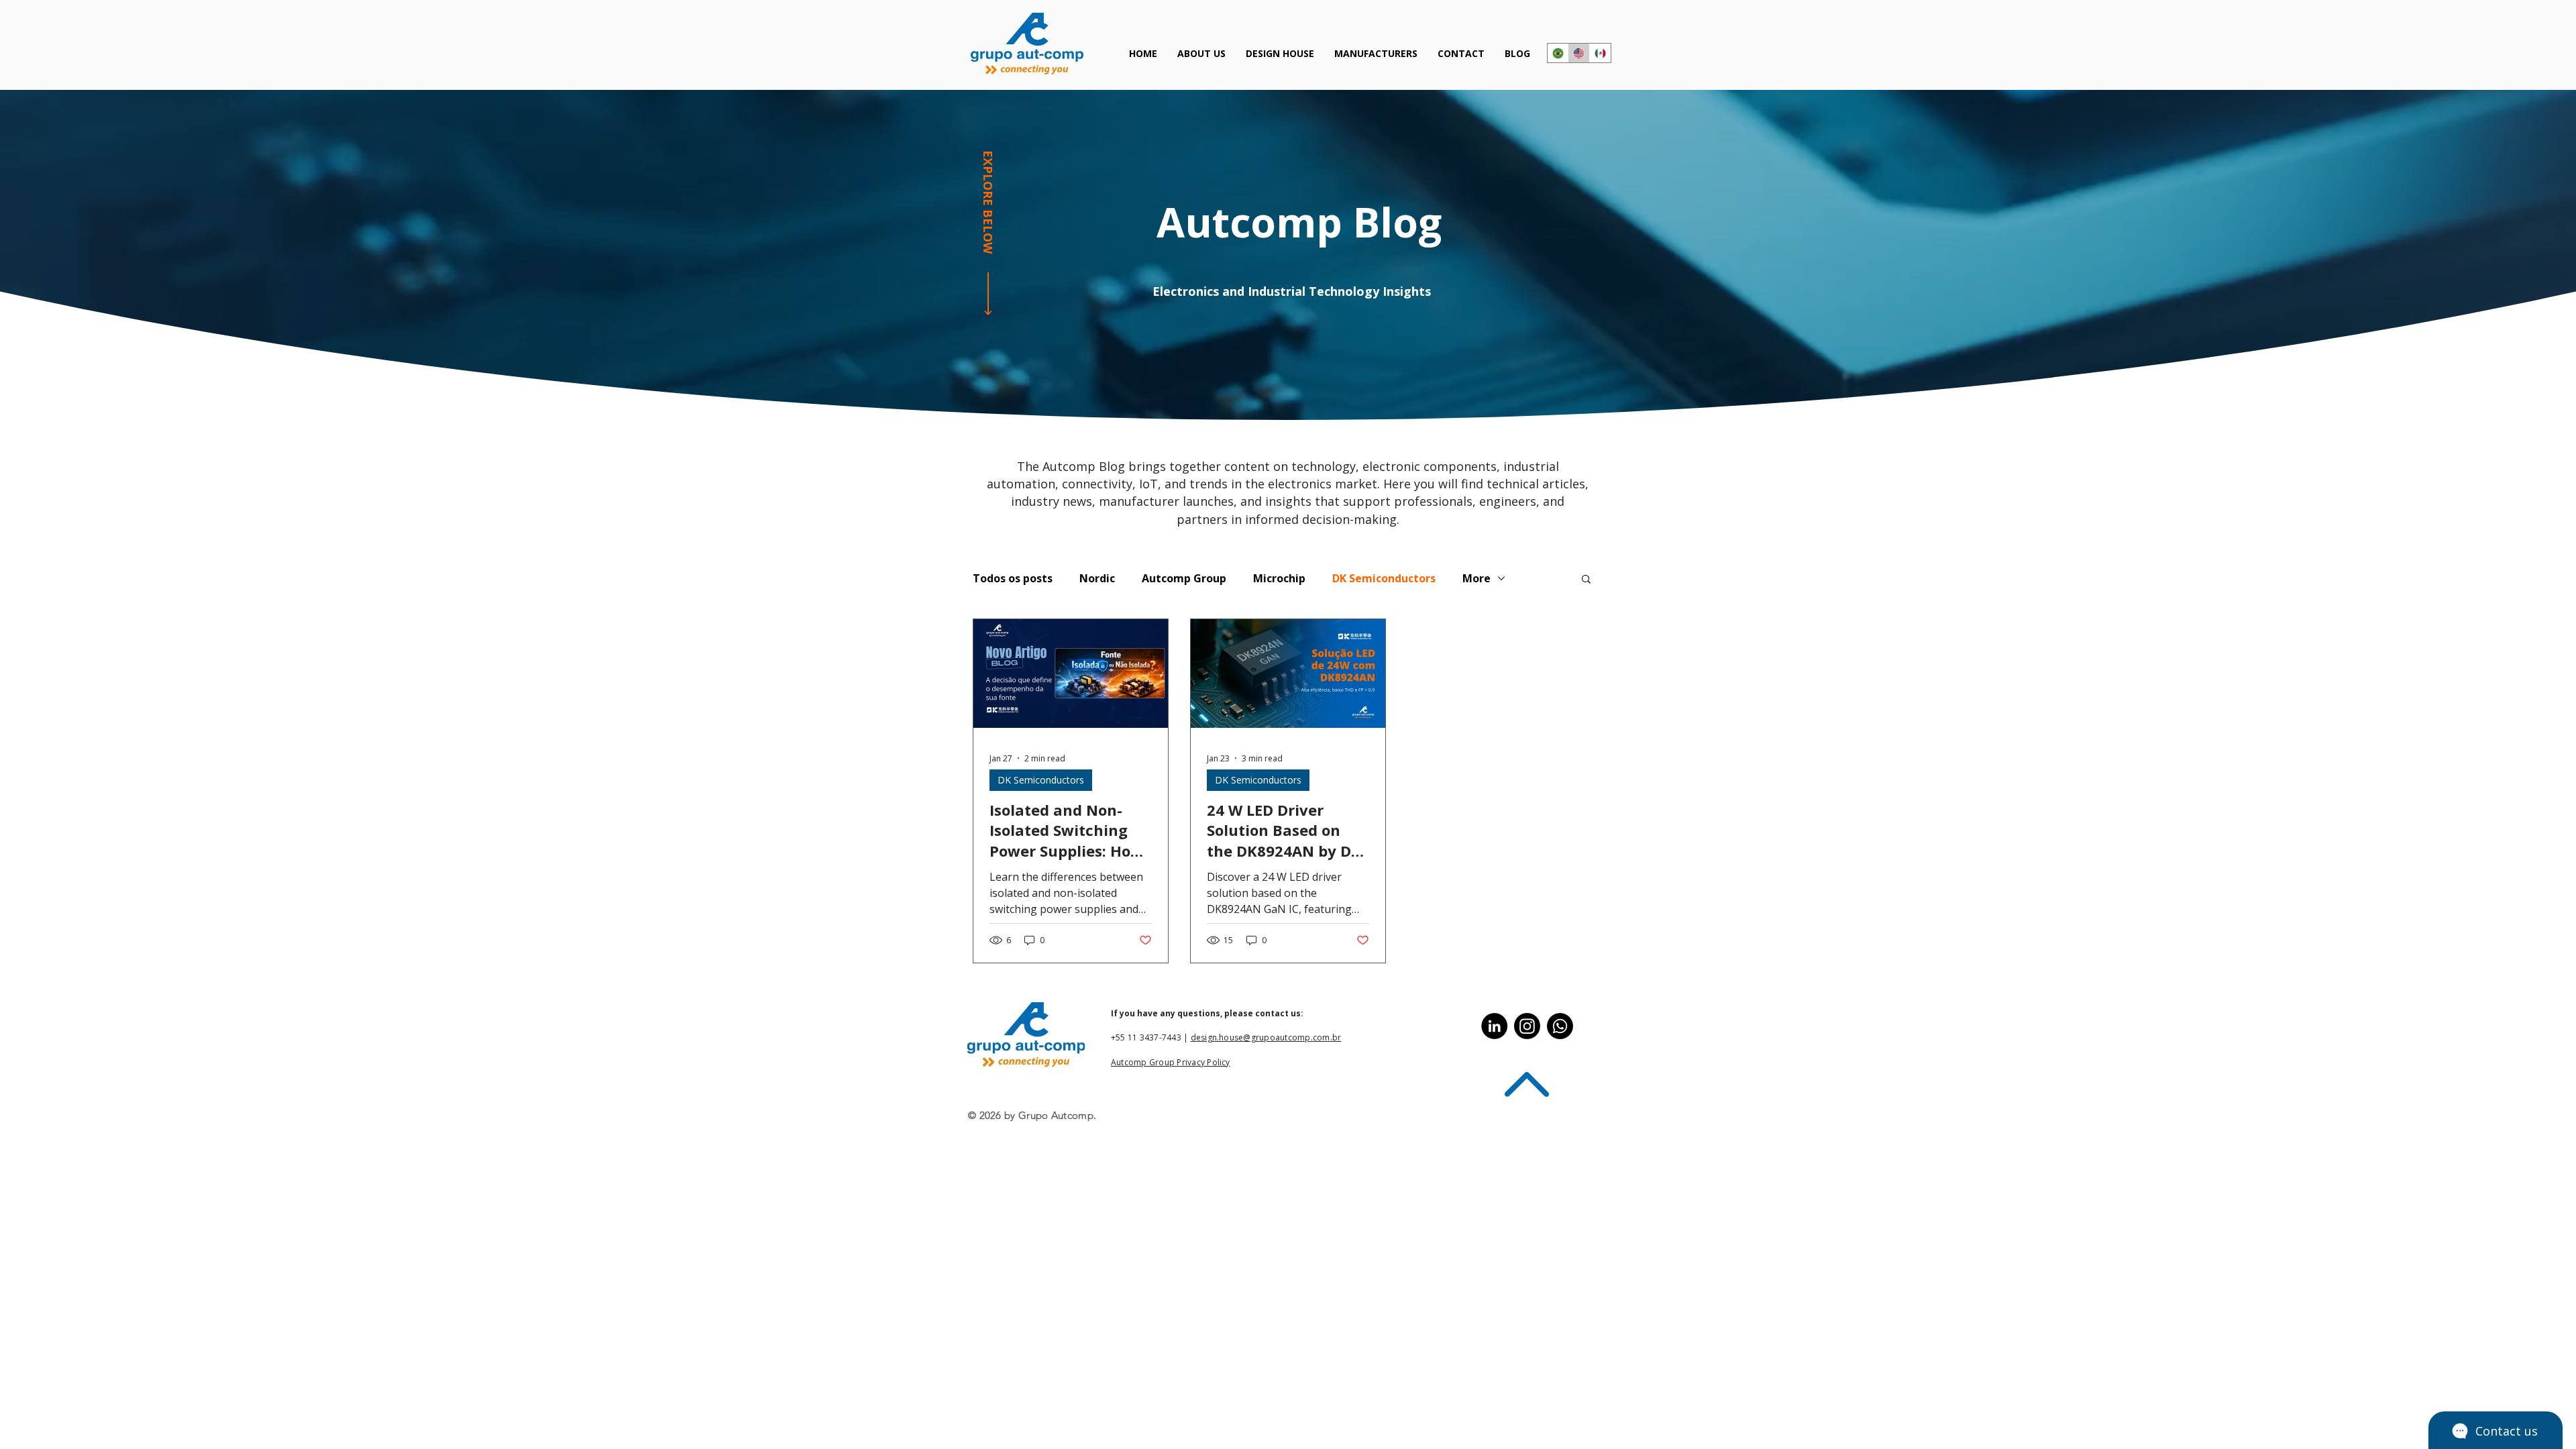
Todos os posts (1013, 578)
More (1477, 578)
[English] (1579, 53)
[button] (1586, 580)
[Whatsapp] (1560, 1026)
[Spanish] (1600, 53)
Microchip (1279, 578)
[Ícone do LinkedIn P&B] (1494, 1026)
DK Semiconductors (1384, 578)
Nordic (1097, 578)
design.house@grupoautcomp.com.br (1266, 1037)
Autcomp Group (1184, 578)
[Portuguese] (1558, 53)
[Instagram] (1527, 1026)
